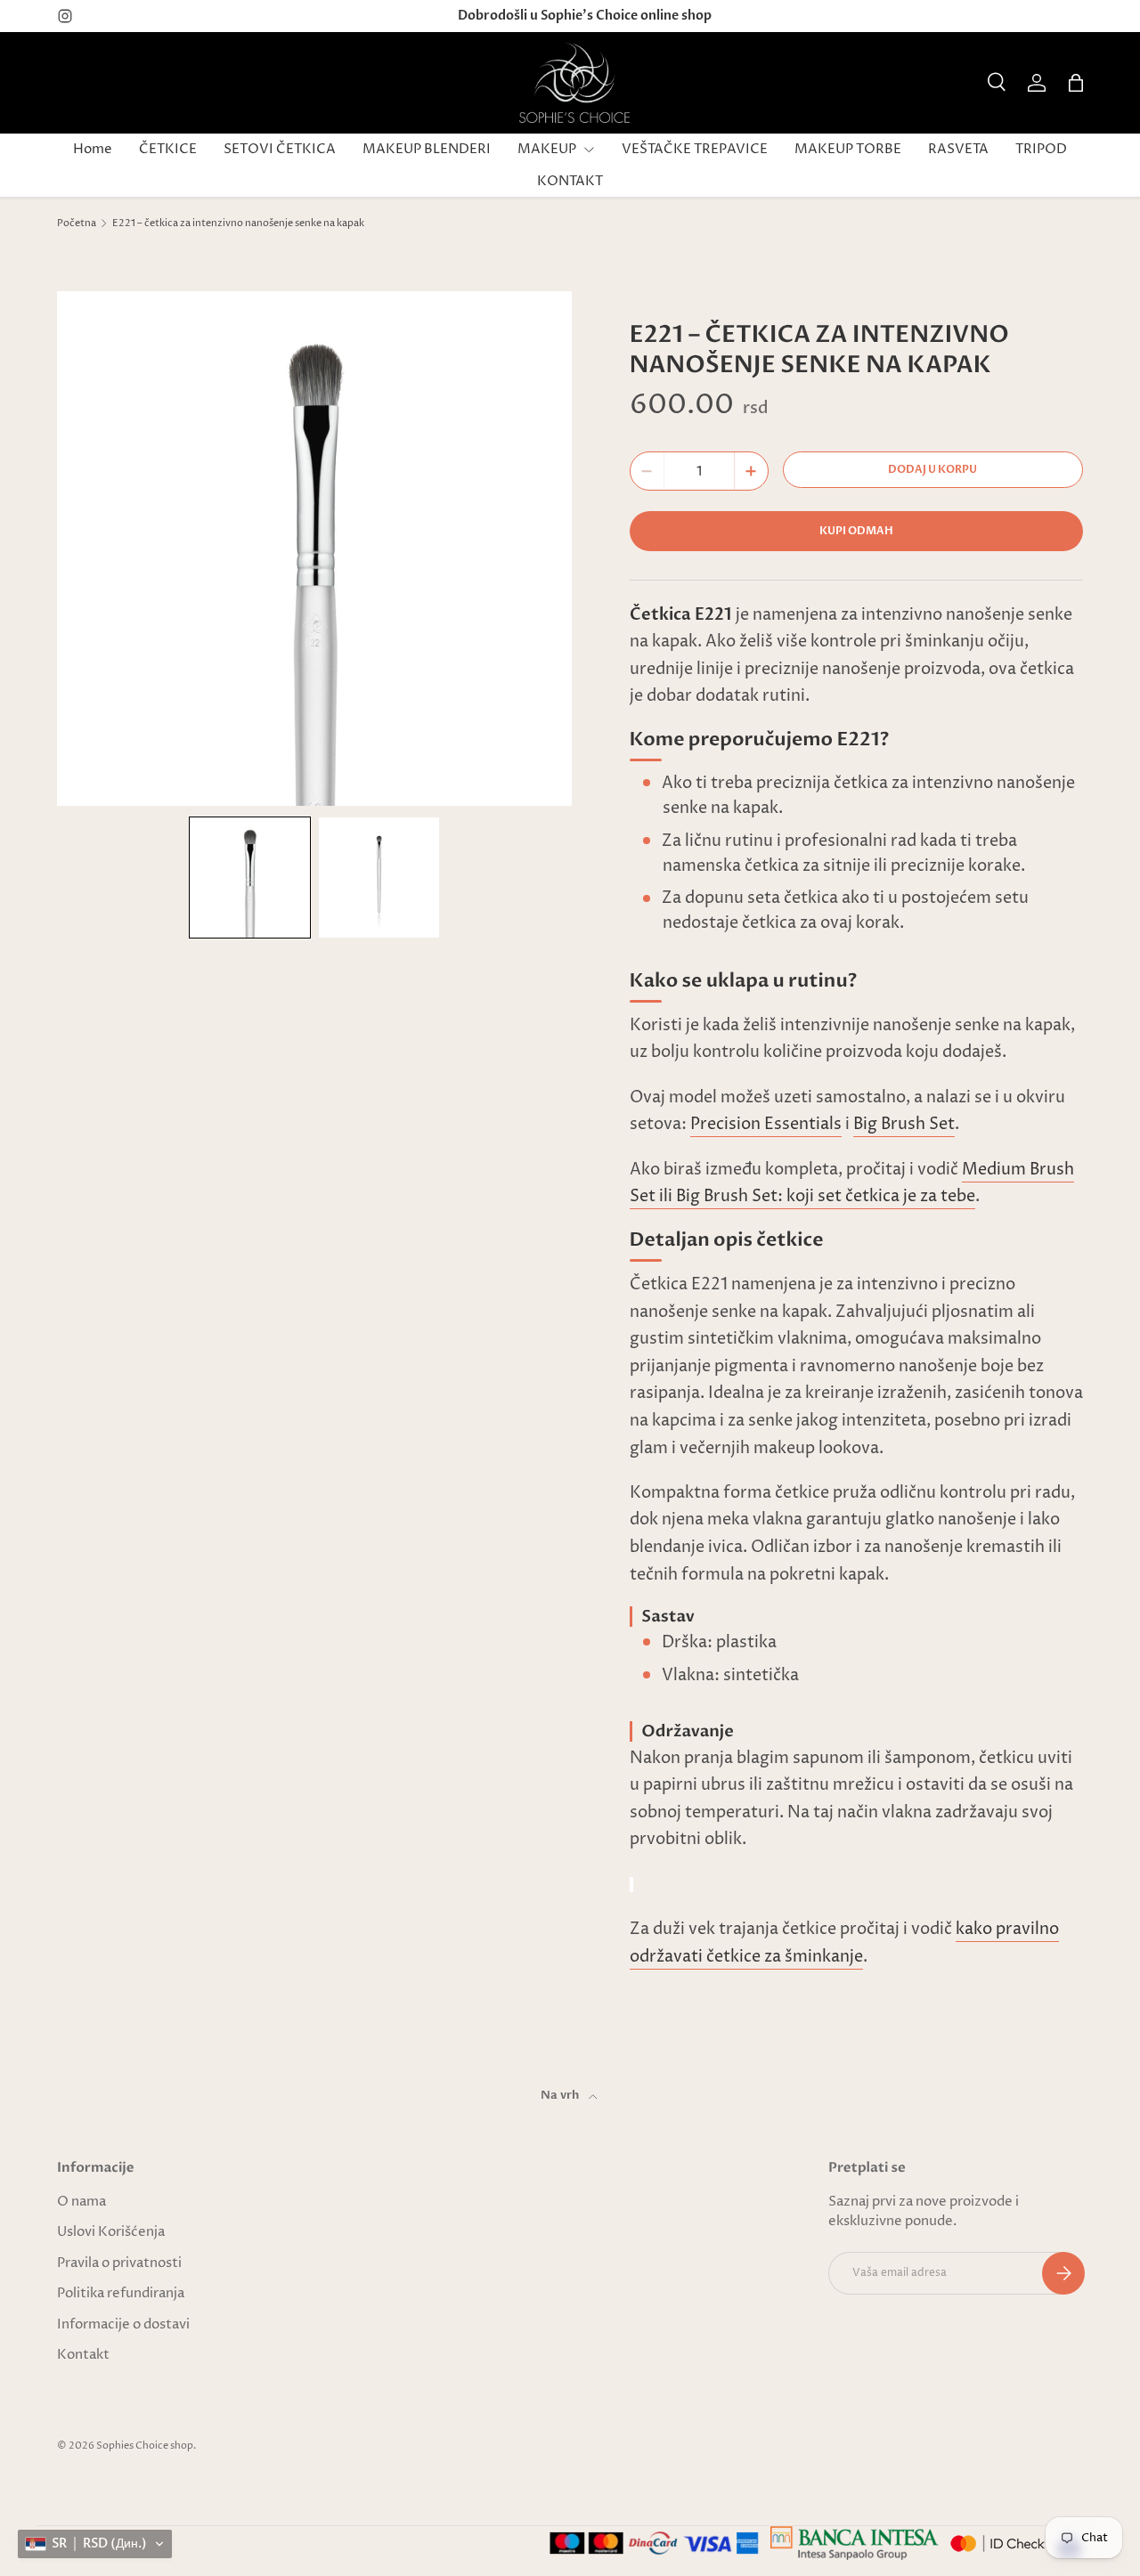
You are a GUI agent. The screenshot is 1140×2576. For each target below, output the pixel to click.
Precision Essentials (766, 1124)
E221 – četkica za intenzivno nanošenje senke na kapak (238, 223)
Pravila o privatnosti (119, 2263)
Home (93, 149)
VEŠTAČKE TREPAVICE (695, 149)
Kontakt (83, 2355)
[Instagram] (65, 16)
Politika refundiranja (121, 2293)
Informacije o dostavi (123, 2324)
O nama (81, 2202)
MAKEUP (547, 149)
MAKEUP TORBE (848, 149)
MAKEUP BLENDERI (427, 149)
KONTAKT (570, 181)
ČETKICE (168, 149)
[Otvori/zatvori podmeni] (589, 150)
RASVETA (958, 149)
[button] (1076, 83)
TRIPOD (1041, 149)
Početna (77, 223)
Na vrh (561, 2095)
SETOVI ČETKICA (280, 149)
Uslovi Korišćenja (111, 2232)
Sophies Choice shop (145, 2446)
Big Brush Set (904, 1124)
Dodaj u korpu (932, 469)
